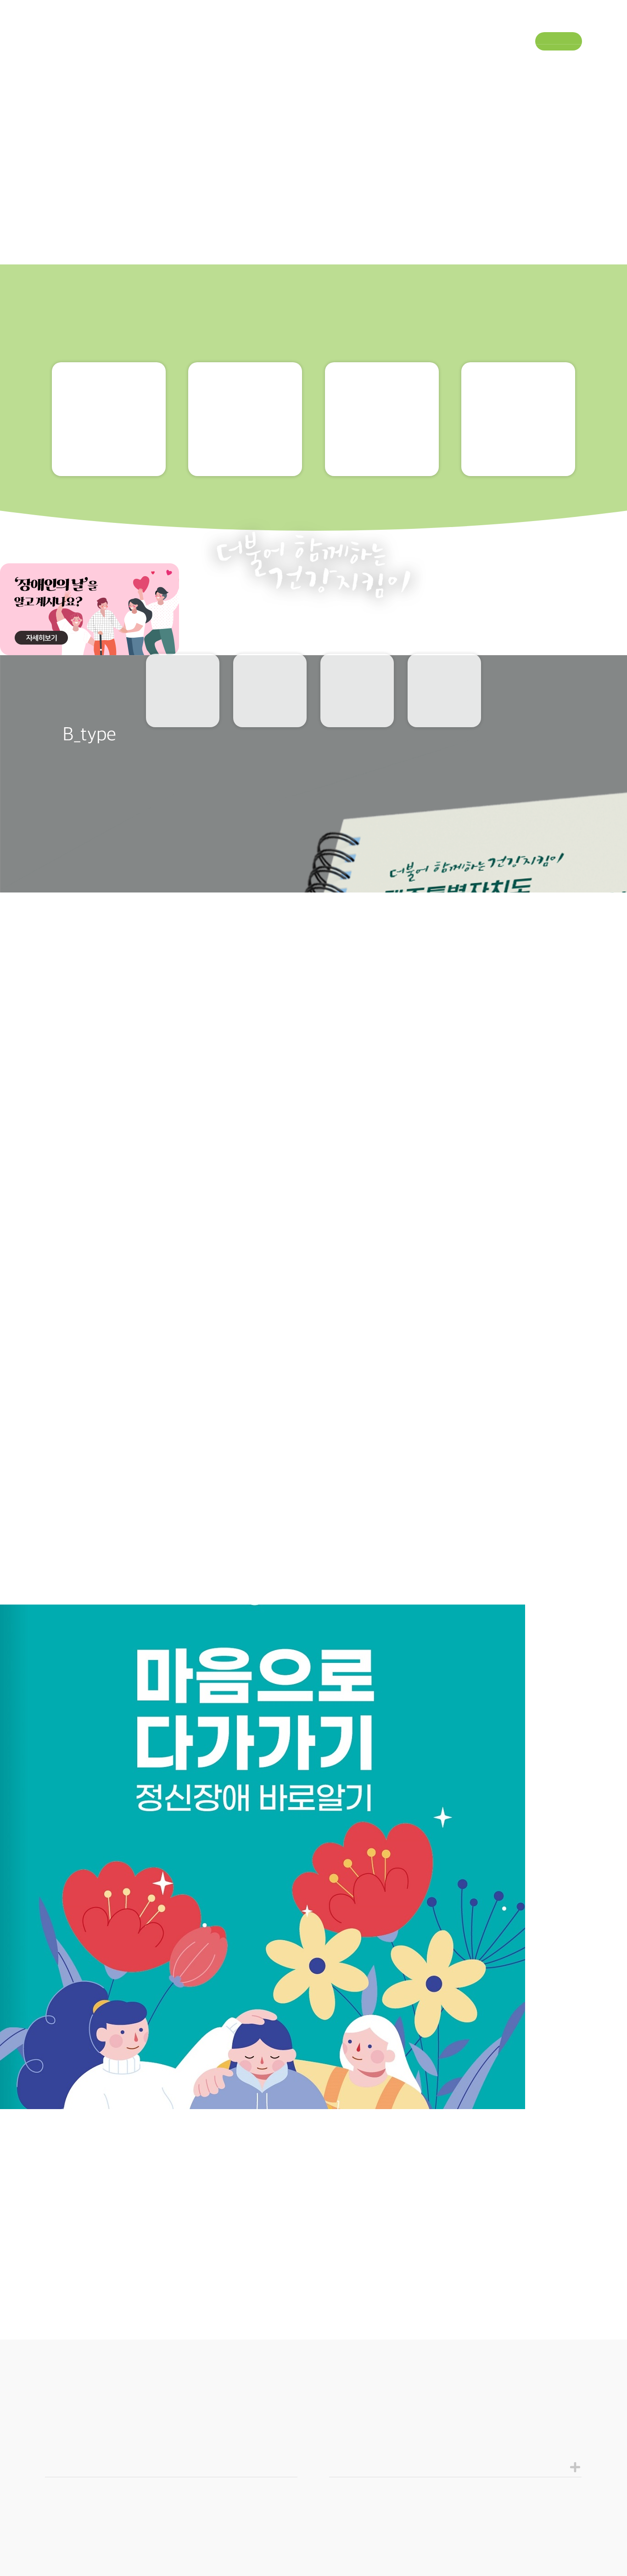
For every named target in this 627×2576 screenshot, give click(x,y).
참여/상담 (455, 58)
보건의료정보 (265, 58)
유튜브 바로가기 (555, 23)
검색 (574, 59)
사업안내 (159, 58)
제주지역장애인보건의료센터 (313, 22)
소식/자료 (357, 58)
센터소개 (61, 58)
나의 (270, 711)
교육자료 (183, 710)
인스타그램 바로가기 (581, 23)
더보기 (560, 2525)
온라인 (445, 711)
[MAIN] (34, 1277)
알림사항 (357, 710)
